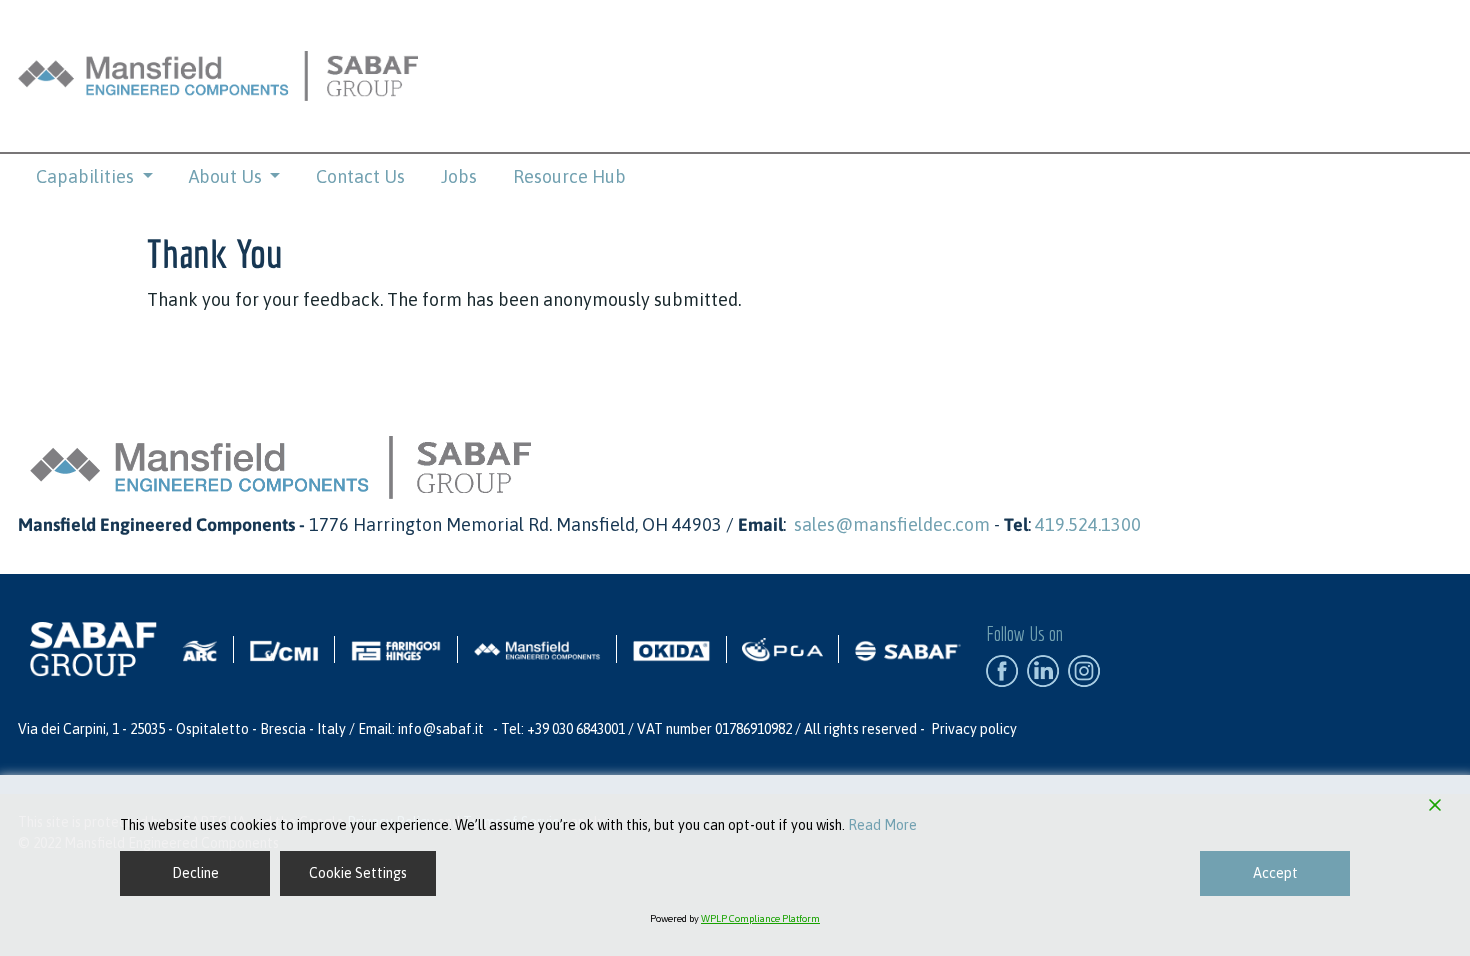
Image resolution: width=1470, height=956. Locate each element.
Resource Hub (569, 176)
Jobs (459, 176)
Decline (195, 873)
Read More (882, 825)
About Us (227, 176)
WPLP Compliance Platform (760, 918)
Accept (1275, 873)
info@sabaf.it (441, 729)
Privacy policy (974, 729)
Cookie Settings (358, 873)
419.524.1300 (1088, 524)
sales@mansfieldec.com (892, 524)
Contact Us (360, 176)
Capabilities (87, 176)
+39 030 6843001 (576, 729)
